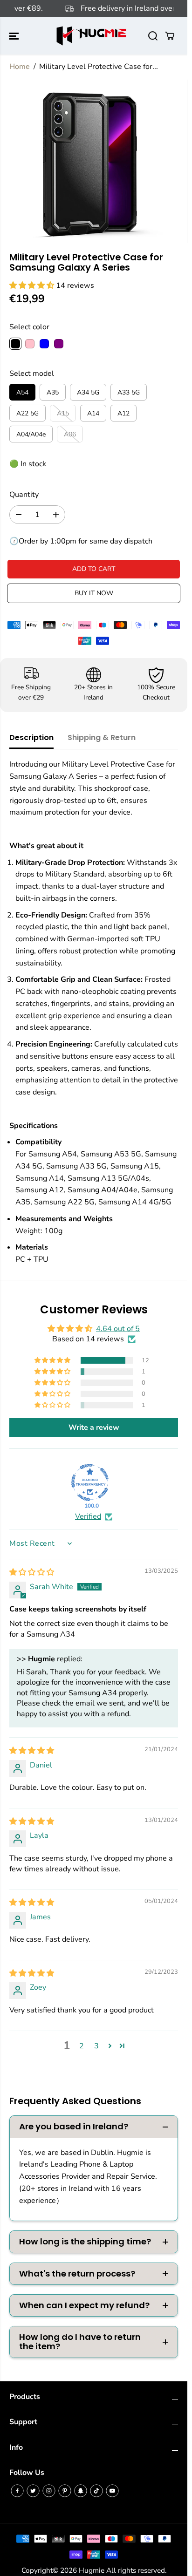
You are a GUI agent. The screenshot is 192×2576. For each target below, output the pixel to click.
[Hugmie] (91, 36)
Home (20, 67)
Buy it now (94, 593)
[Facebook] (17, 2491)
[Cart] (170, 36)
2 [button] (82, 2046)
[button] (15, 36)
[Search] (153, 36)
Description (31, 737)
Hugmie (92, 2570)
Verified (88, 1516)
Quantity (24, 495)
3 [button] (96, 2046)
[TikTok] (96, 2491)
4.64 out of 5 (118, 1329)
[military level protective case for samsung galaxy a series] (87, 162)
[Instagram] (49, 2491)
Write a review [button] (94, 1427)
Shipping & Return (102, 737)
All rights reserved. (136, 2570)
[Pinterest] (65, 2491)
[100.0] (90, 1482)
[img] (32, 1572)
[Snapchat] (81, 2491)
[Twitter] (33, 2491)
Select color (29, 327)
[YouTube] (112, 2491)
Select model (32, 374)
